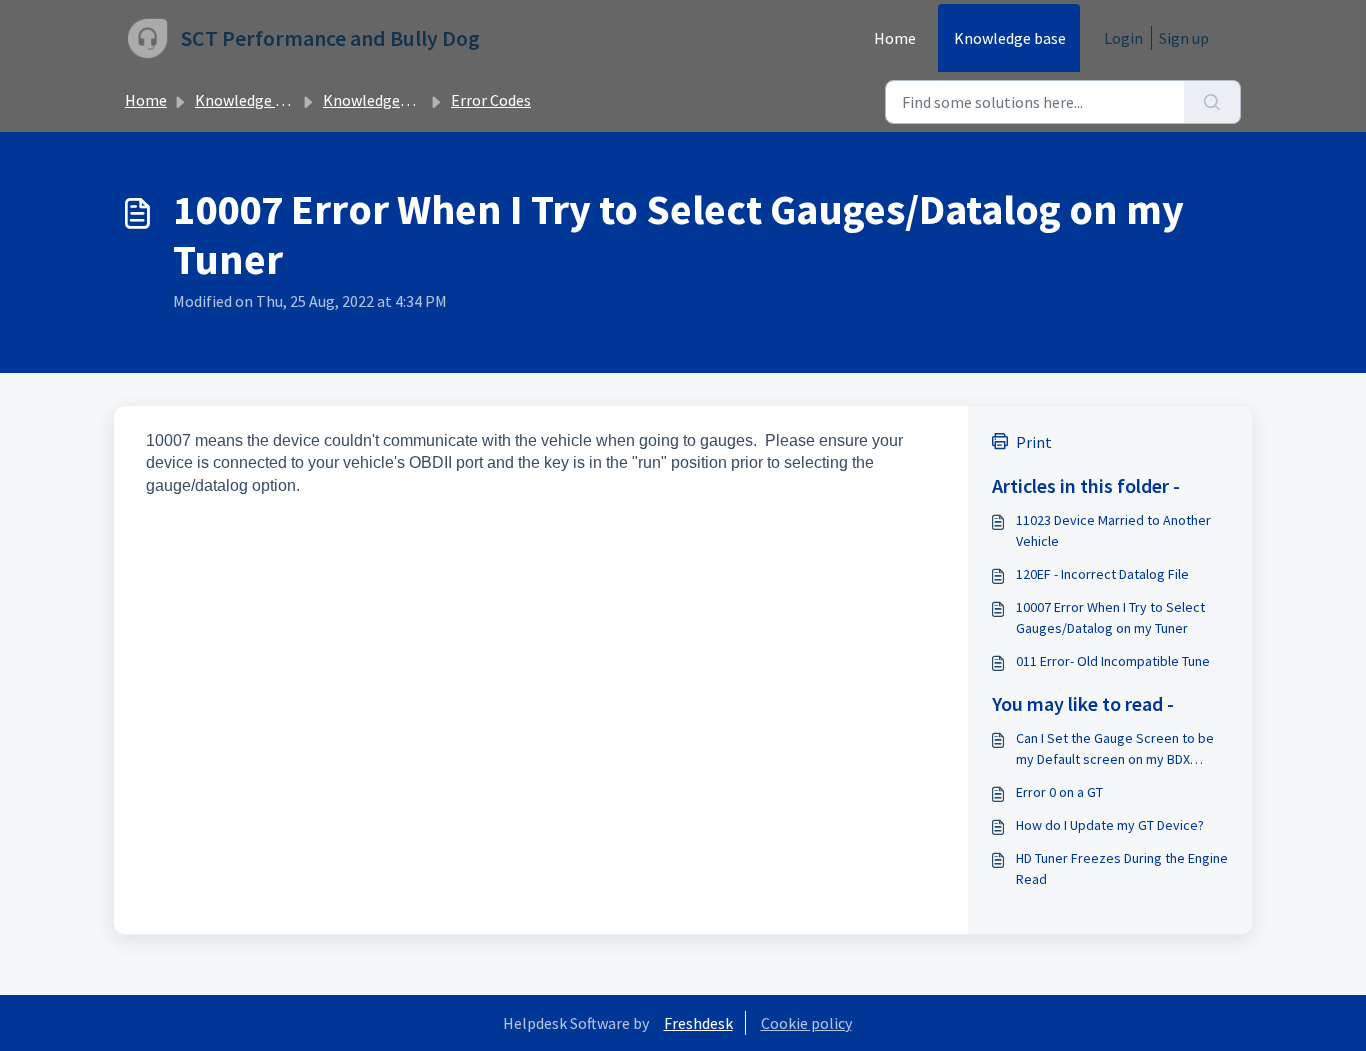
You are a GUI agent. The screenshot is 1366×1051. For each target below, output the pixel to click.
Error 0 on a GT (1059, 792)
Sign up (1184, 38)
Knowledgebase (377, 100)
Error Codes (491, 100)
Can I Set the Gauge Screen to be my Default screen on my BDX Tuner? (1115, 749)
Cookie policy (806, 1023)
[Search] (1212, 102)
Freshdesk (698, 1023)
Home (895, 38)
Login (1123, 38)
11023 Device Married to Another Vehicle (1113, 530)
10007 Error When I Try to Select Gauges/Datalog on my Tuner (1110, 617)
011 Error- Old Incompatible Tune (1113, 661)
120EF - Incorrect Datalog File (1102, 574)
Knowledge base (1010, 38)
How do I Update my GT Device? (1110, 825)
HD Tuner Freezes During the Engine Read (1122, 868)
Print (1034, 442)
